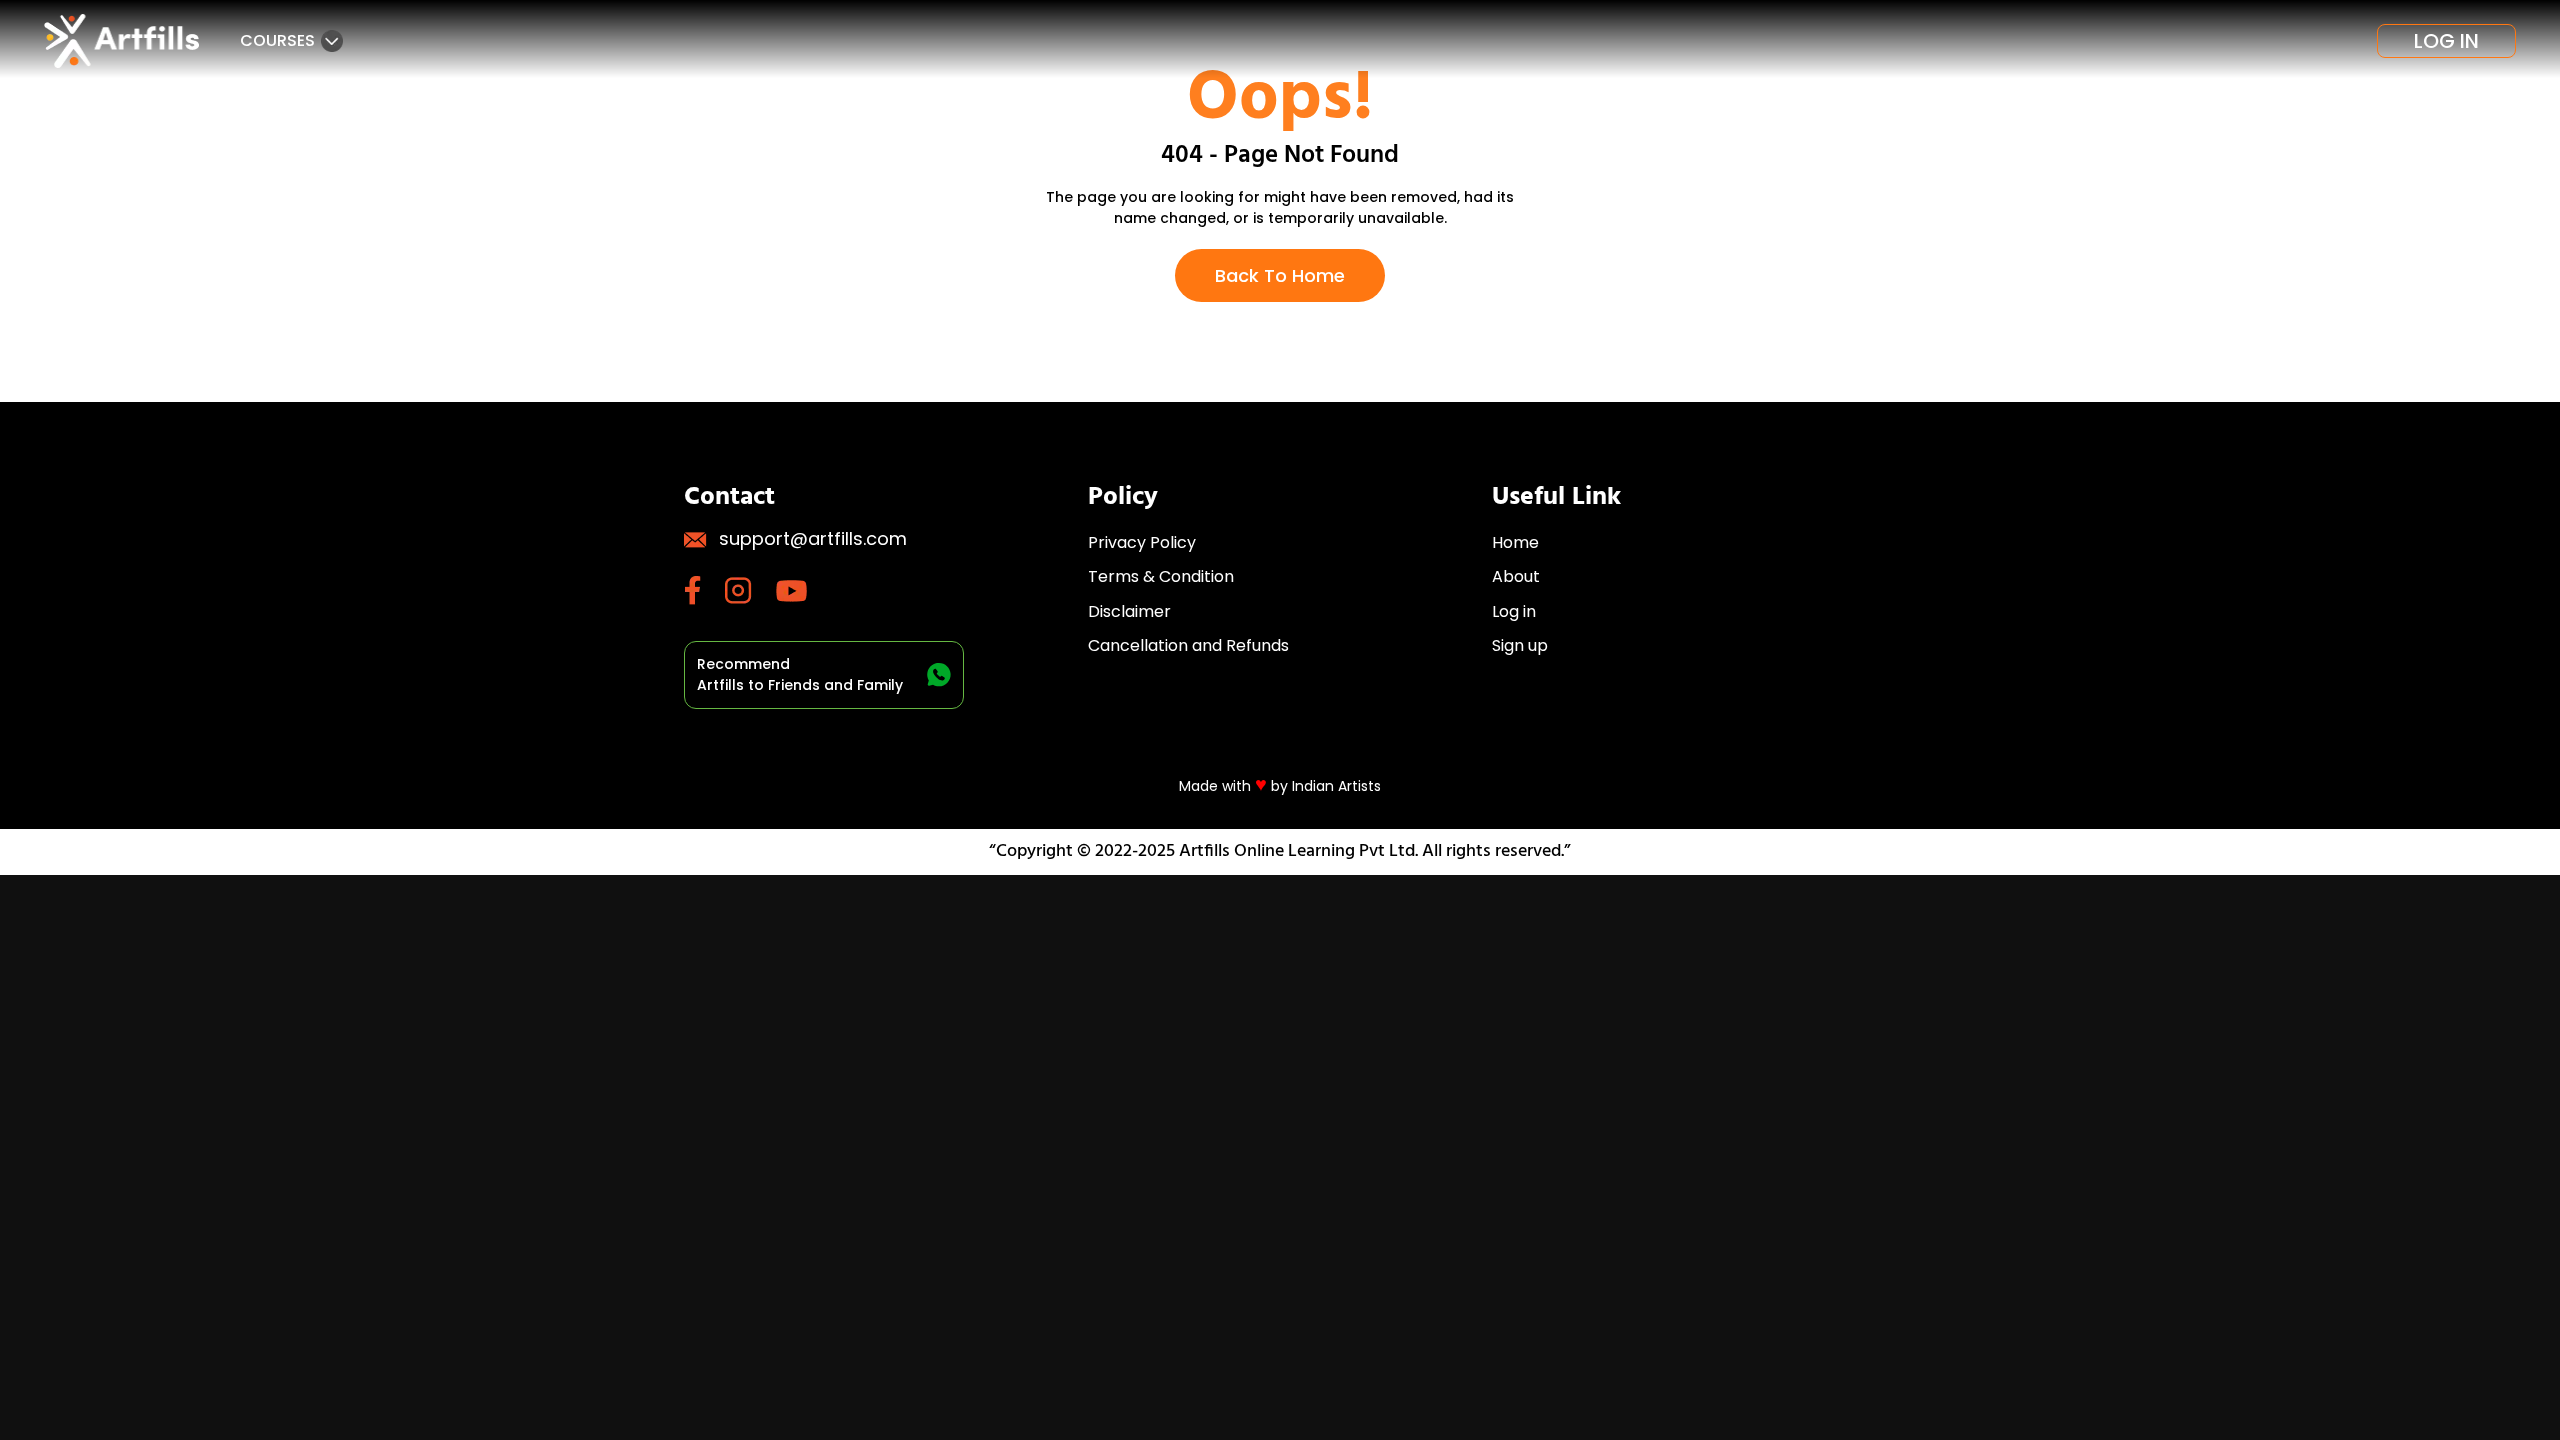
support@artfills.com (813, 538)
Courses (277, 40)
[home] (124, 41)
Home (1515, 542)
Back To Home (1280, 275)
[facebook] (704, 590)
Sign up (1520, 645)
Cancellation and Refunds (1188, 645)
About (1516, 576)
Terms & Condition (1161, 576)
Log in (2446, 41)
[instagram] (750, 590)
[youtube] (803, 591)
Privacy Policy (1142, 542)
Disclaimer (1129, 611)
